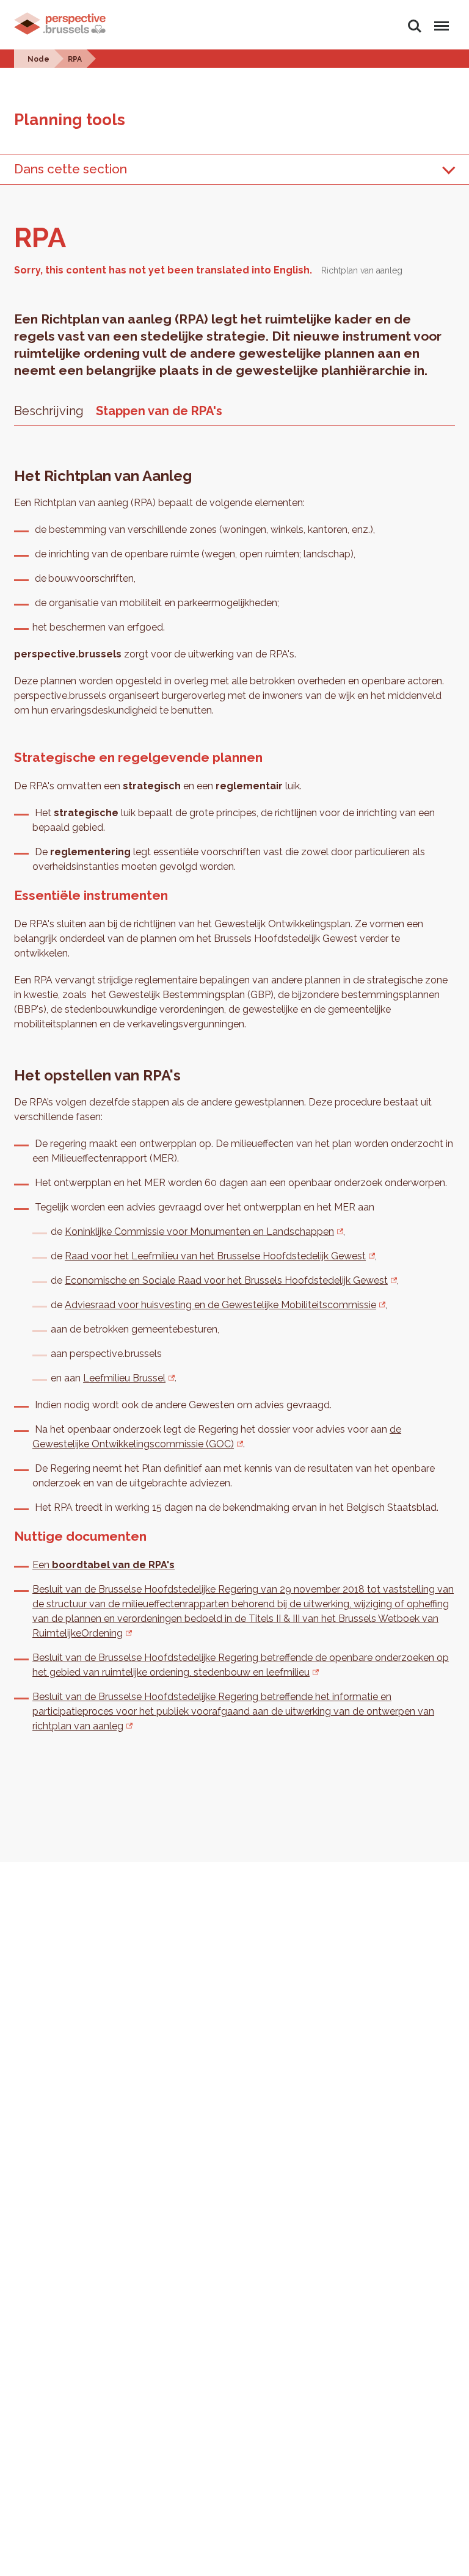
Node (38, 59)
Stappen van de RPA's (159, 411)
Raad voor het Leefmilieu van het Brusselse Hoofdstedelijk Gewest (215, 1256)
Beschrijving (49, 411)
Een (104, 1565)
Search (414, 19)
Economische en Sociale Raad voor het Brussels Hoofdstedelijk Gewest (226, 1280)
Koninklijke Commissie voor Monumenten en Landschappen (199, 1232)
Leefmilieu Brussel (124, 1378)
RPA (75, 59)
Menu (439, 19)
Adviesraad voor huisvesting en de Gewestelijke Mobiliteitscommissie (220, 1305)
